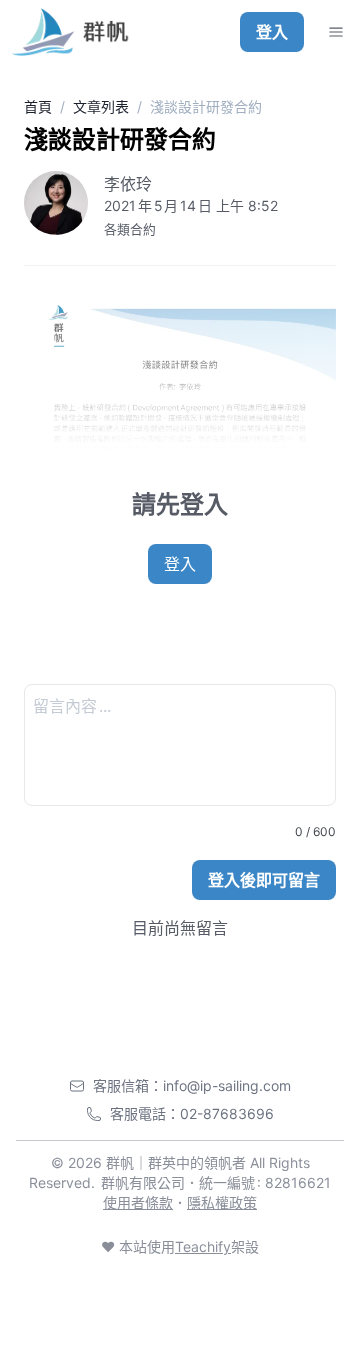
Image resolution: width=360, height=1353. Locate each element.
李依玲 (128, 184)
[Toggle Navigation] (336, 32)
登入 (272, 32)
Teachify (203, 1246)
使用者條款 (138, 1202)
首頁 (38, 106)
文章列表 (101, 106)
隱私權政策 (222, 1202)
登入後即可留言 (264, 880)
